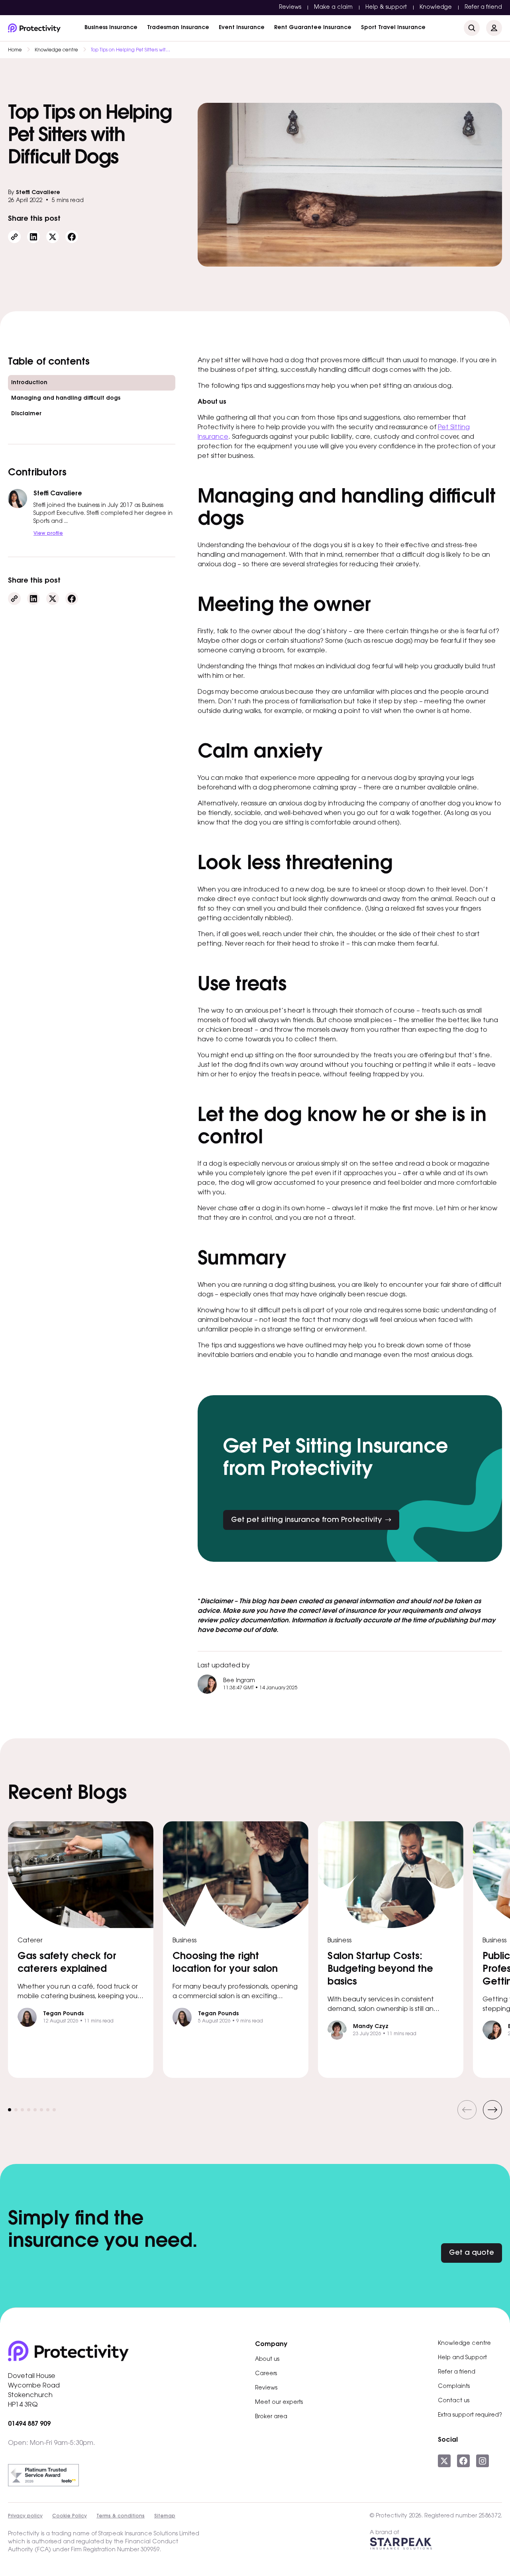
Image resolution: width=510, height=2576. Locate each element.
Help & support (386, 8)
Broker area (271, 2417)
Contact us (454, 2401)
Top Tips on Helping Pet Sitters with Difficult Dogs (131, 50)
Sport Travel (393, 28)
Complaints (454, 2387)
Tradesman (178, 28)
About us (267, 2360)
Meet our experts (279, 2403)
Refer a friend (483, 8)
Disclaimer (26, 414)
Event (242, 28)
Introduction (29, 383)
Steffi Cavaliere (38, 193)
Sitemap (165, 2516)
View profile (48, 534)
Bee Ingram (239, 1681)
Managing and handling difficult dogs (66, 399)
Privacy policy (25, 2516)
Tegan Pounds (63, 2014)
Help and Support (462, 2358)
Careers (266, 2374)
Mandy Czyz (371, 2027)
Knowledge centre (56, 50)
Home (15, 50)
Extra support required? (470, 2415)
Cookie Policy (70, 2516)
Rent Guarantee (313, 28)
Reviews (290, 8)
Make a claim (333, 8)
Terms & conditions (121, 2516)
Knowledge (436, 8)
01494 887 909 (29, 2424)
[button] (467, 2110)
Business (111, 28)
